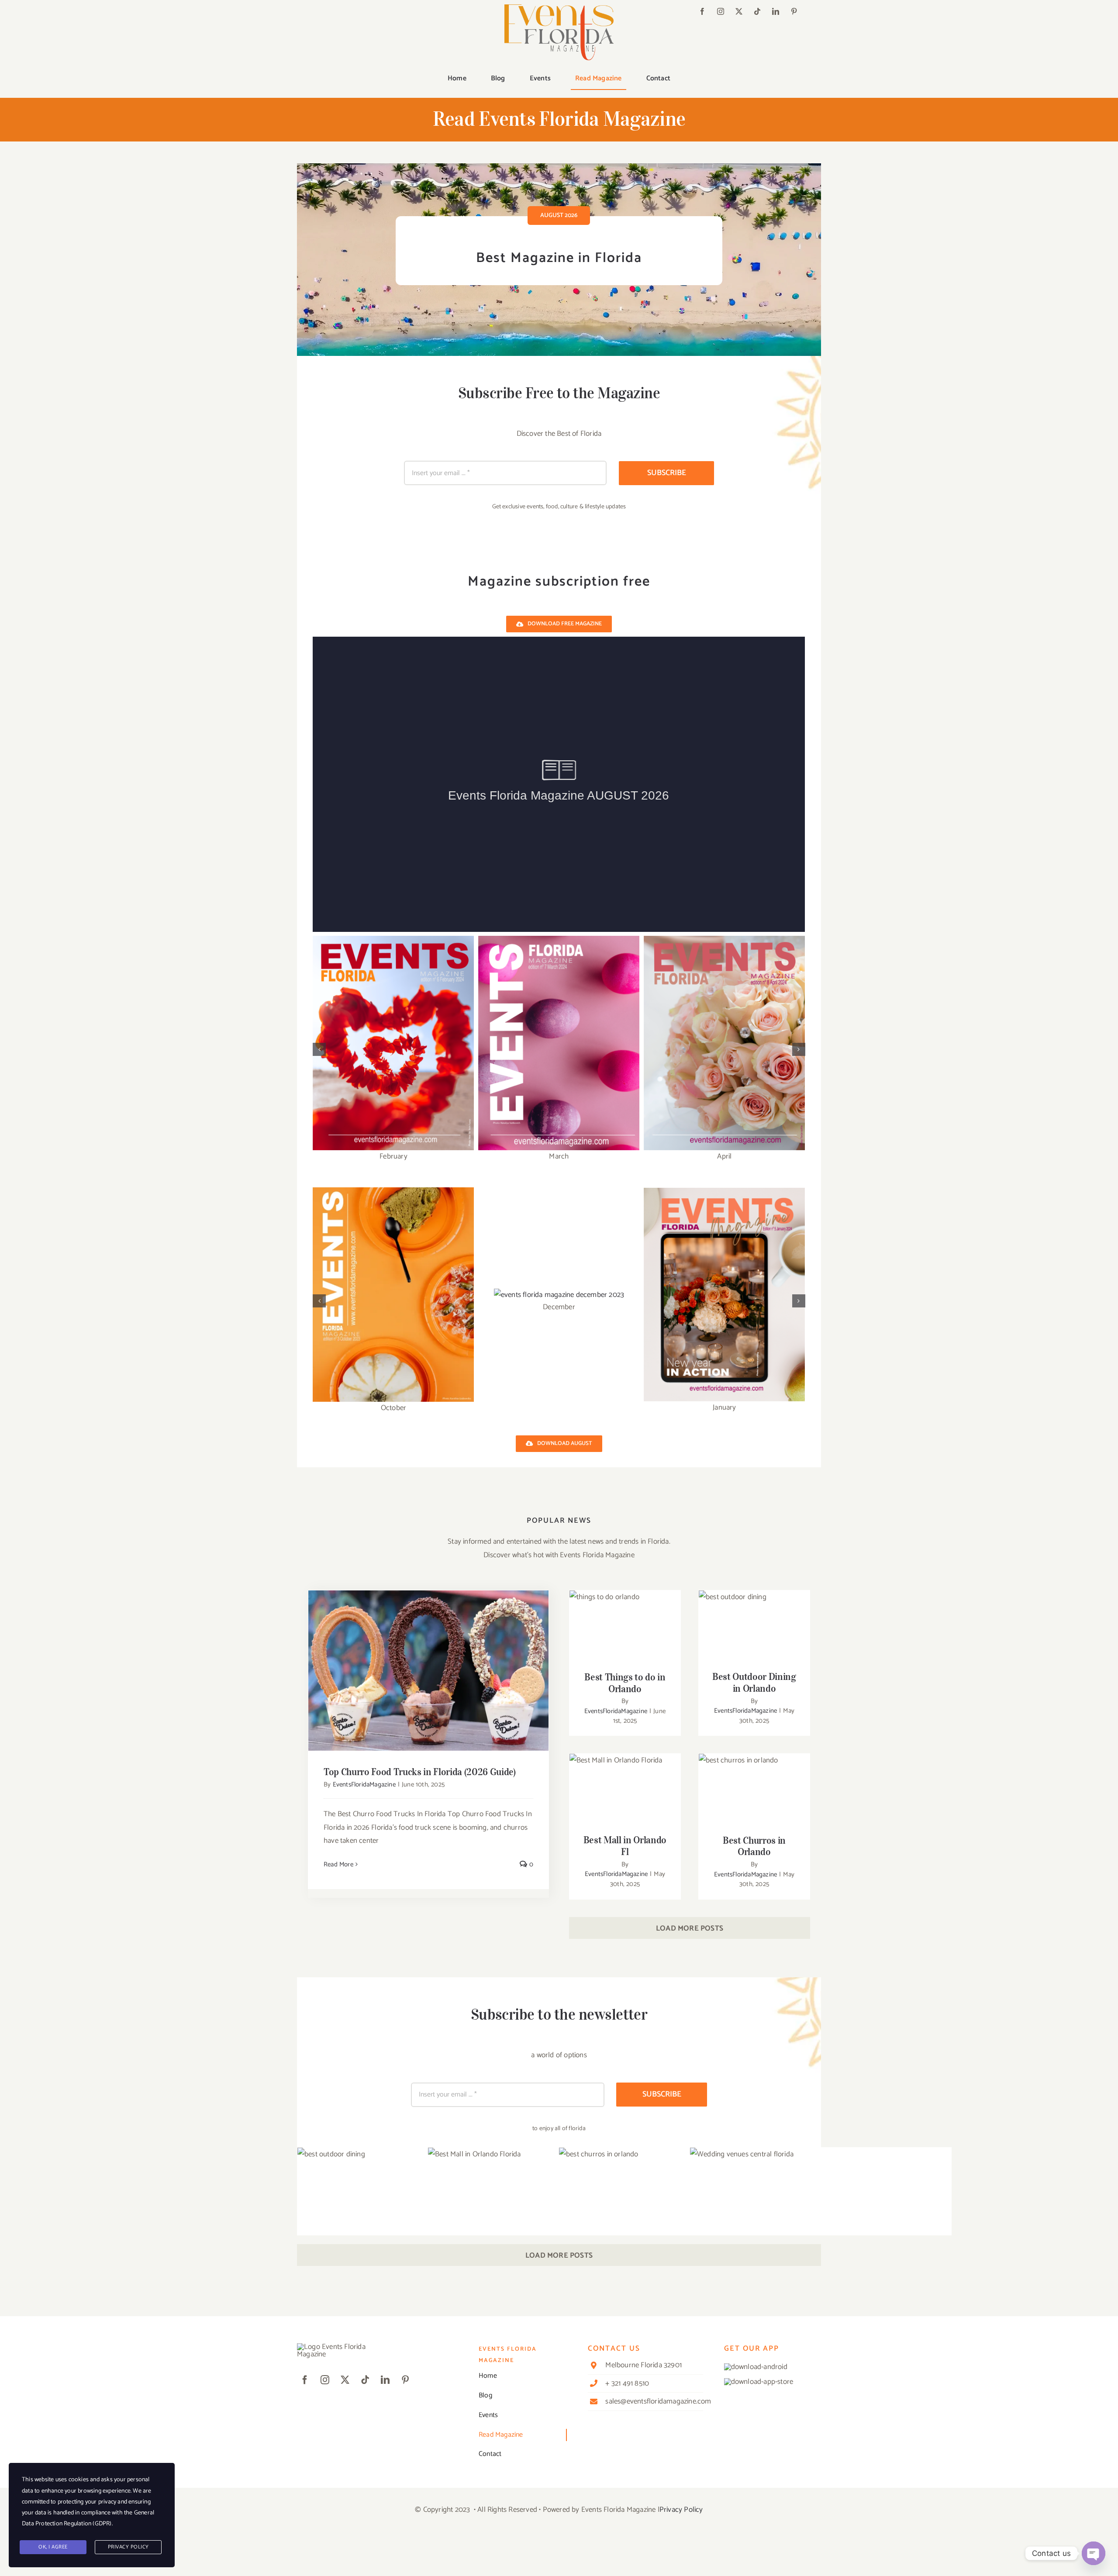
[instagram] (721, 11)
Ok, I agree (53, 2547)
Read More (338, 1864)
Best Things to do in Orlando (625, 1615)
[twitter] (739, 11)
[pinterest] (794, 11)
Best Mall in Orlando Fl (625, 1783)
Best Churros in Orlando (754, 1783)
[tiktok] (757, 11)
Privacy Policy (681, 2510)
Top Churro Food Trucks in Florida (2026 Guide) (429, 1663)
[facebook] (702, 11)
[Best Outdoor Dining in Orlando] (754, 1627)
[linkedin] (776, 11)
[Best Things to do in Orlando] (625, 1628)
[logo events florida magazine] (559, 8)
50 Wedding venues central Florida (821, 2227)
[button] (319, 1049)
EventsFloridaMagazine (364, 1785)
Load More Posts (690, 1928)
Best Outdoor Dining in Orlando (754, 1615)
